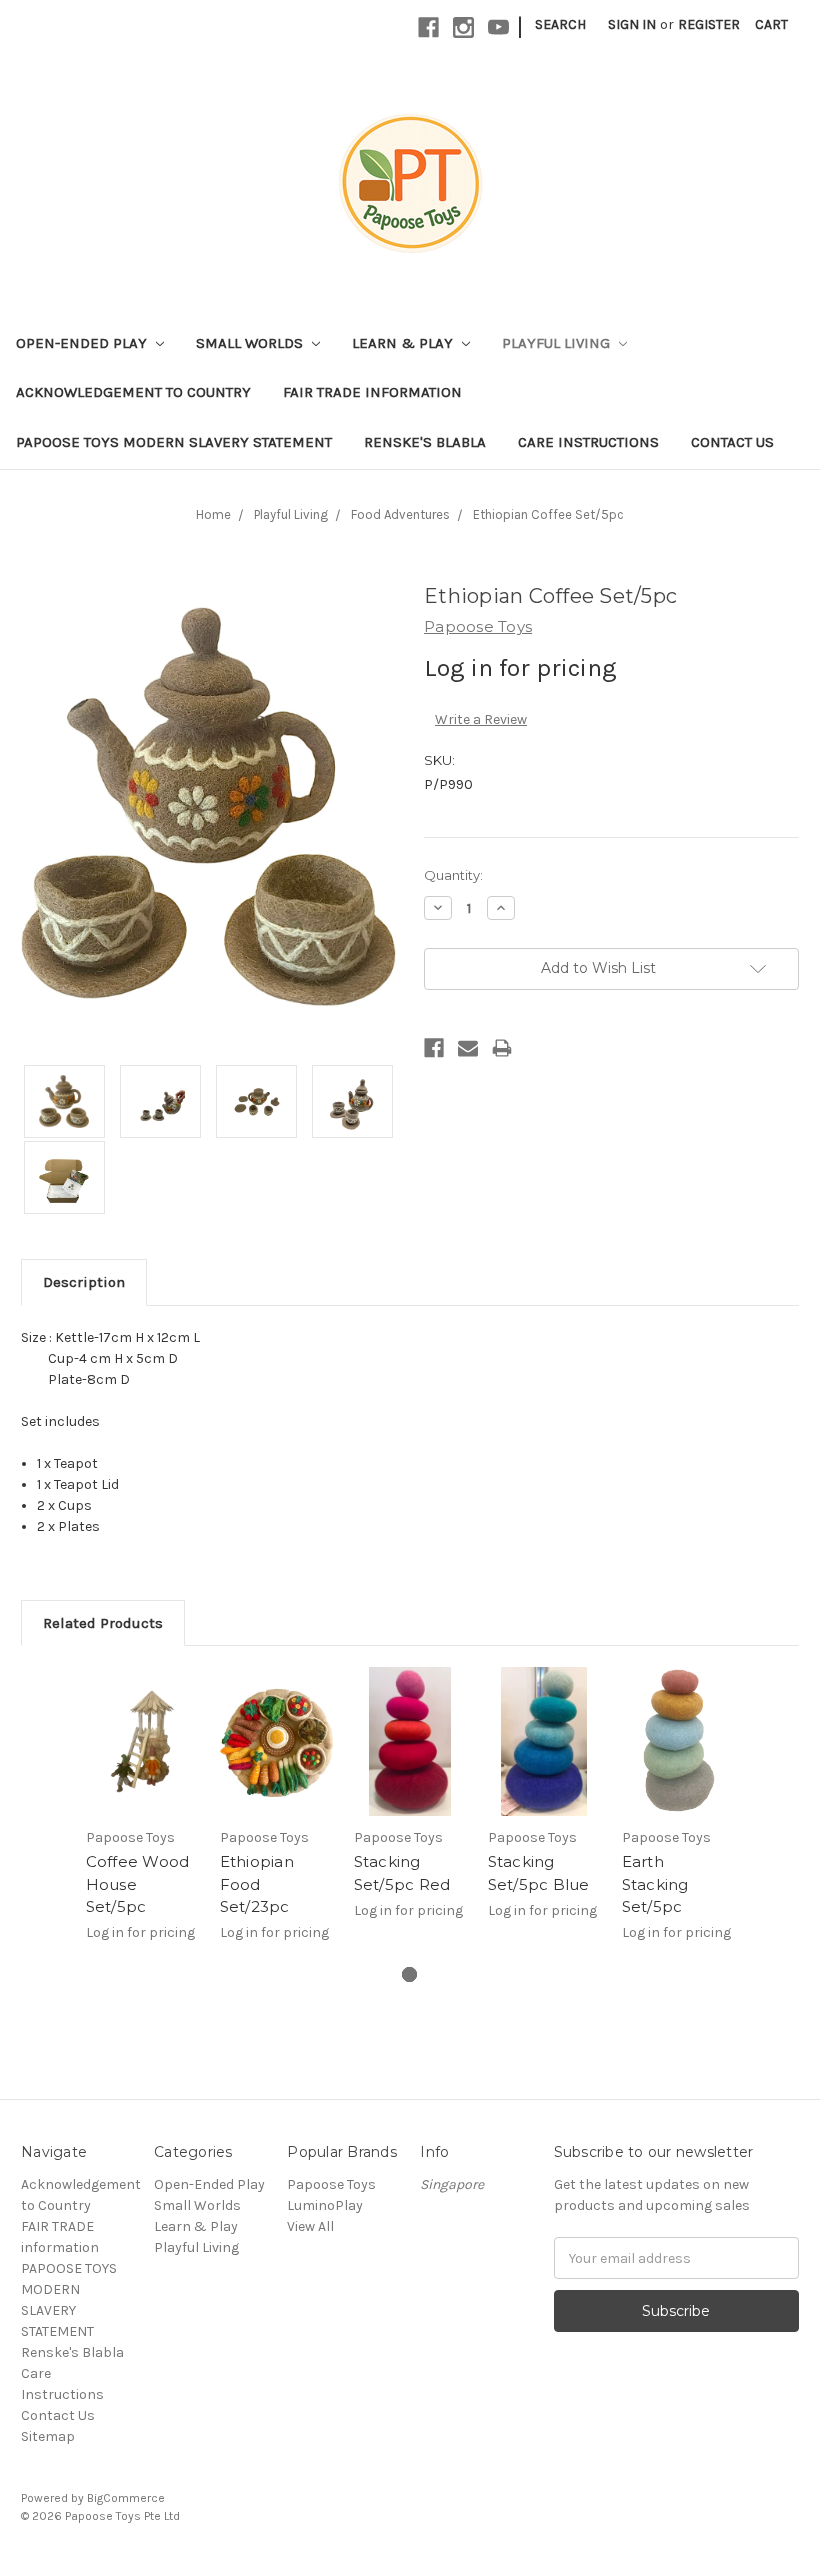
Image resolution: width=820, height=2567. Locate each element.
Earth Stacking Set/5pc (655, 1884)
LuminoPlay (325, 2205)
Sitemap (48, 2436)
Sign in (632, 24)
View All (310, 2226)
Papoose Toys (331, 2184)
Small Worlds (251, 343)
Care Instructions (588, 442)
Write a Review (481, 719)
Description (84, 1282)
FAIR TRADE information (372, 392)
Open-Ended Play (83, 343)
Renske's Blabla (425, 442)
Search (560, 24)
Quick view (142, 1742)
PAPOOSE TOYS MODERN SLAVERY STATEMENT (174, 442)
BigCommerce (126, 2498)
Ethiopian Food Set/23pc (257, 1884)
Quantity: (453, 875)
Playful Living (558, 343)
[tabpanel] (142, 1815)
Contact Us (732, 442)
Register (709, 24)
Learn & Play (404, 343)
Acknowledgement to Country (133, 392)
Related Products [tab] (103, 1623)
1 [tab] (409, 1974)
